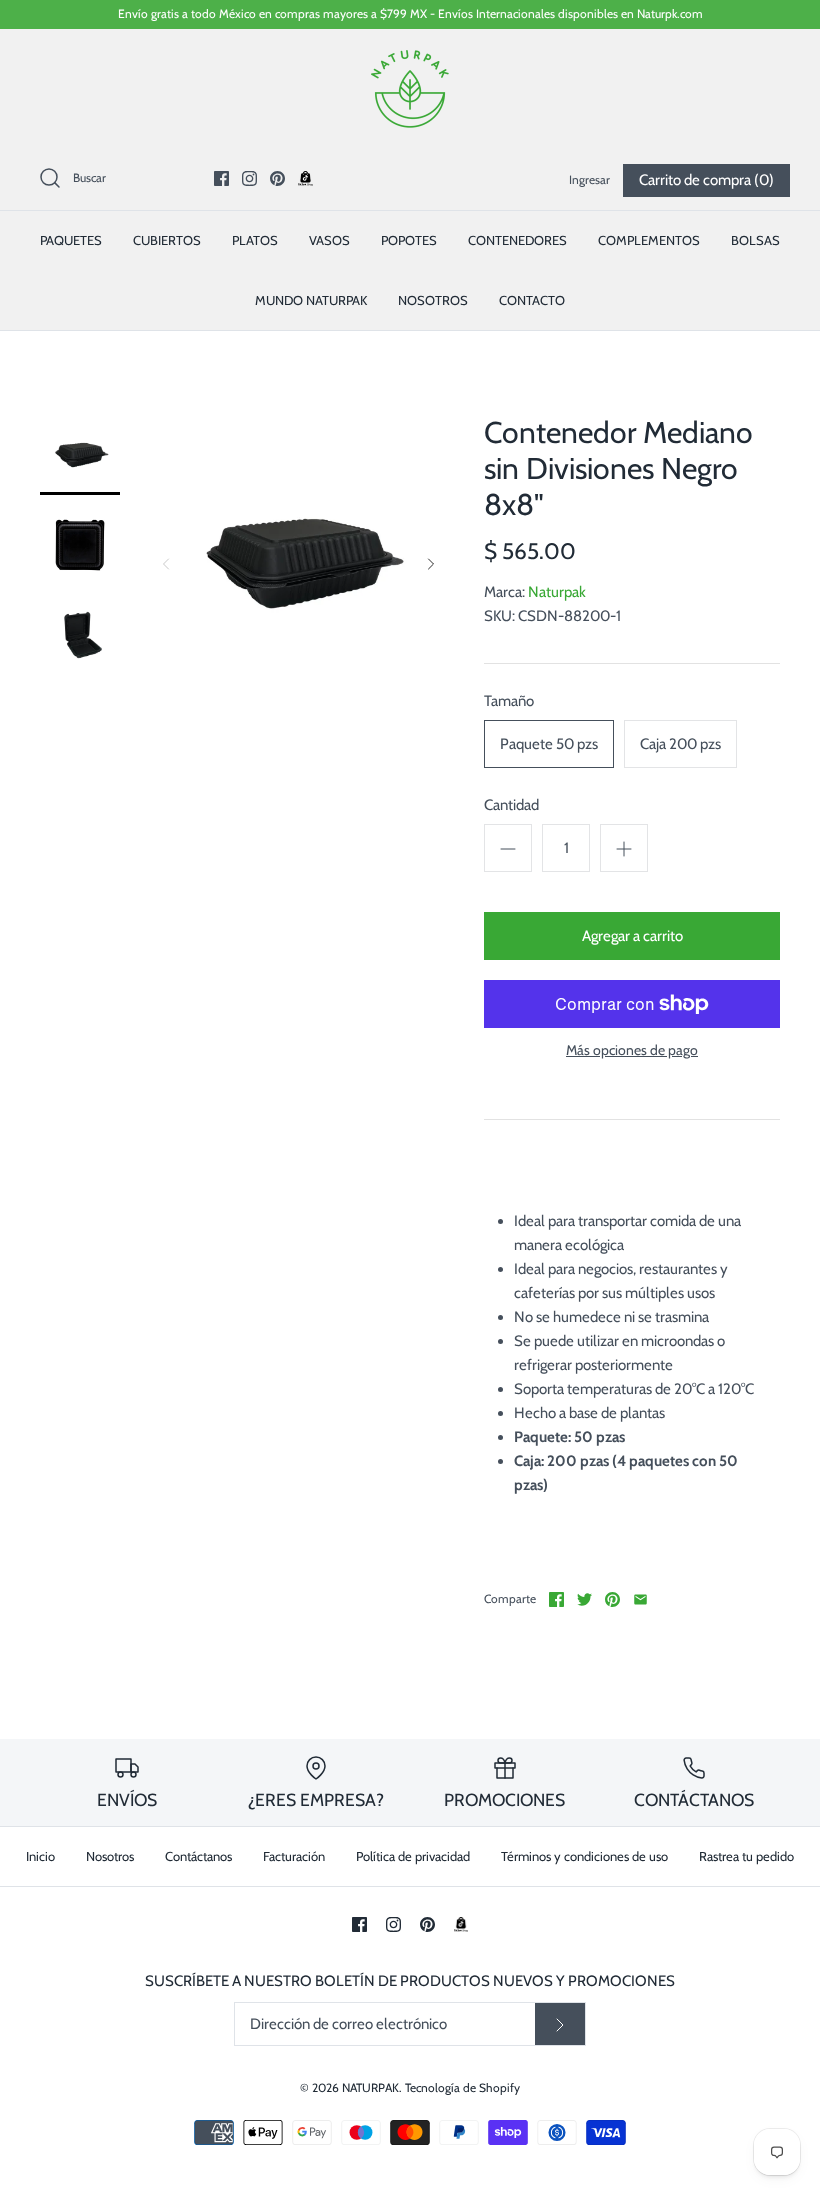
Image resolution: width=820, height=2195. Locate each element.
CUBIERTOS (167, 240)
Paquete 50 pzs (549, 744)
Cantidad (511, 805)
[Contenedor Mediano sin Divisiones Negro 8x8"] (80, 455)
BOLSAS (755, 240)
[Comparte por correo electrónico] (640, 1599)
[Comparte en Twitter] (584, 1599)
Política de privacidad (413, 1856)
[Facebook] (221, 178)
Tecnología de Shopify (462, 2087)
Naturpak (557, 592)
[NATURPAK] (410, 61)
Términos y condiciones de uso (584, 1856)
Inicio (40, 1856)
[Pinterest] (277, 178)
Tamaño (509, 701)
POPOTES (409, 240)
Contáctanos (198, 1856)
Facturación (294, 1856)
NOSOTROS (433, 300)
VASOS (329, 240)
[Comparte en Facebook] (556, 1599)
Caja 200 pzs (680, 744)
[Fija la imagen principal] (612, 1599)
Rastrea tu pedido (746, 1856)
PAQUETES (71, 240)
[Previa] (166, 564)
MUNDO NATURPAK (311, 300)
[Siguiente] (431, 564)
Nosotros (110, 1856)
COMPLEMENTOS (649, 240)
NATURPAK (370, 2087)
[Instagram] (249, 178)
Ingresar (589, 179)
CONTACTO (532, 300)
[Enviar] (560, 2024)
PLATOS (255, 240)
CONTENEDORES (517, 240)
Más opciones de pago (632, 1050)
